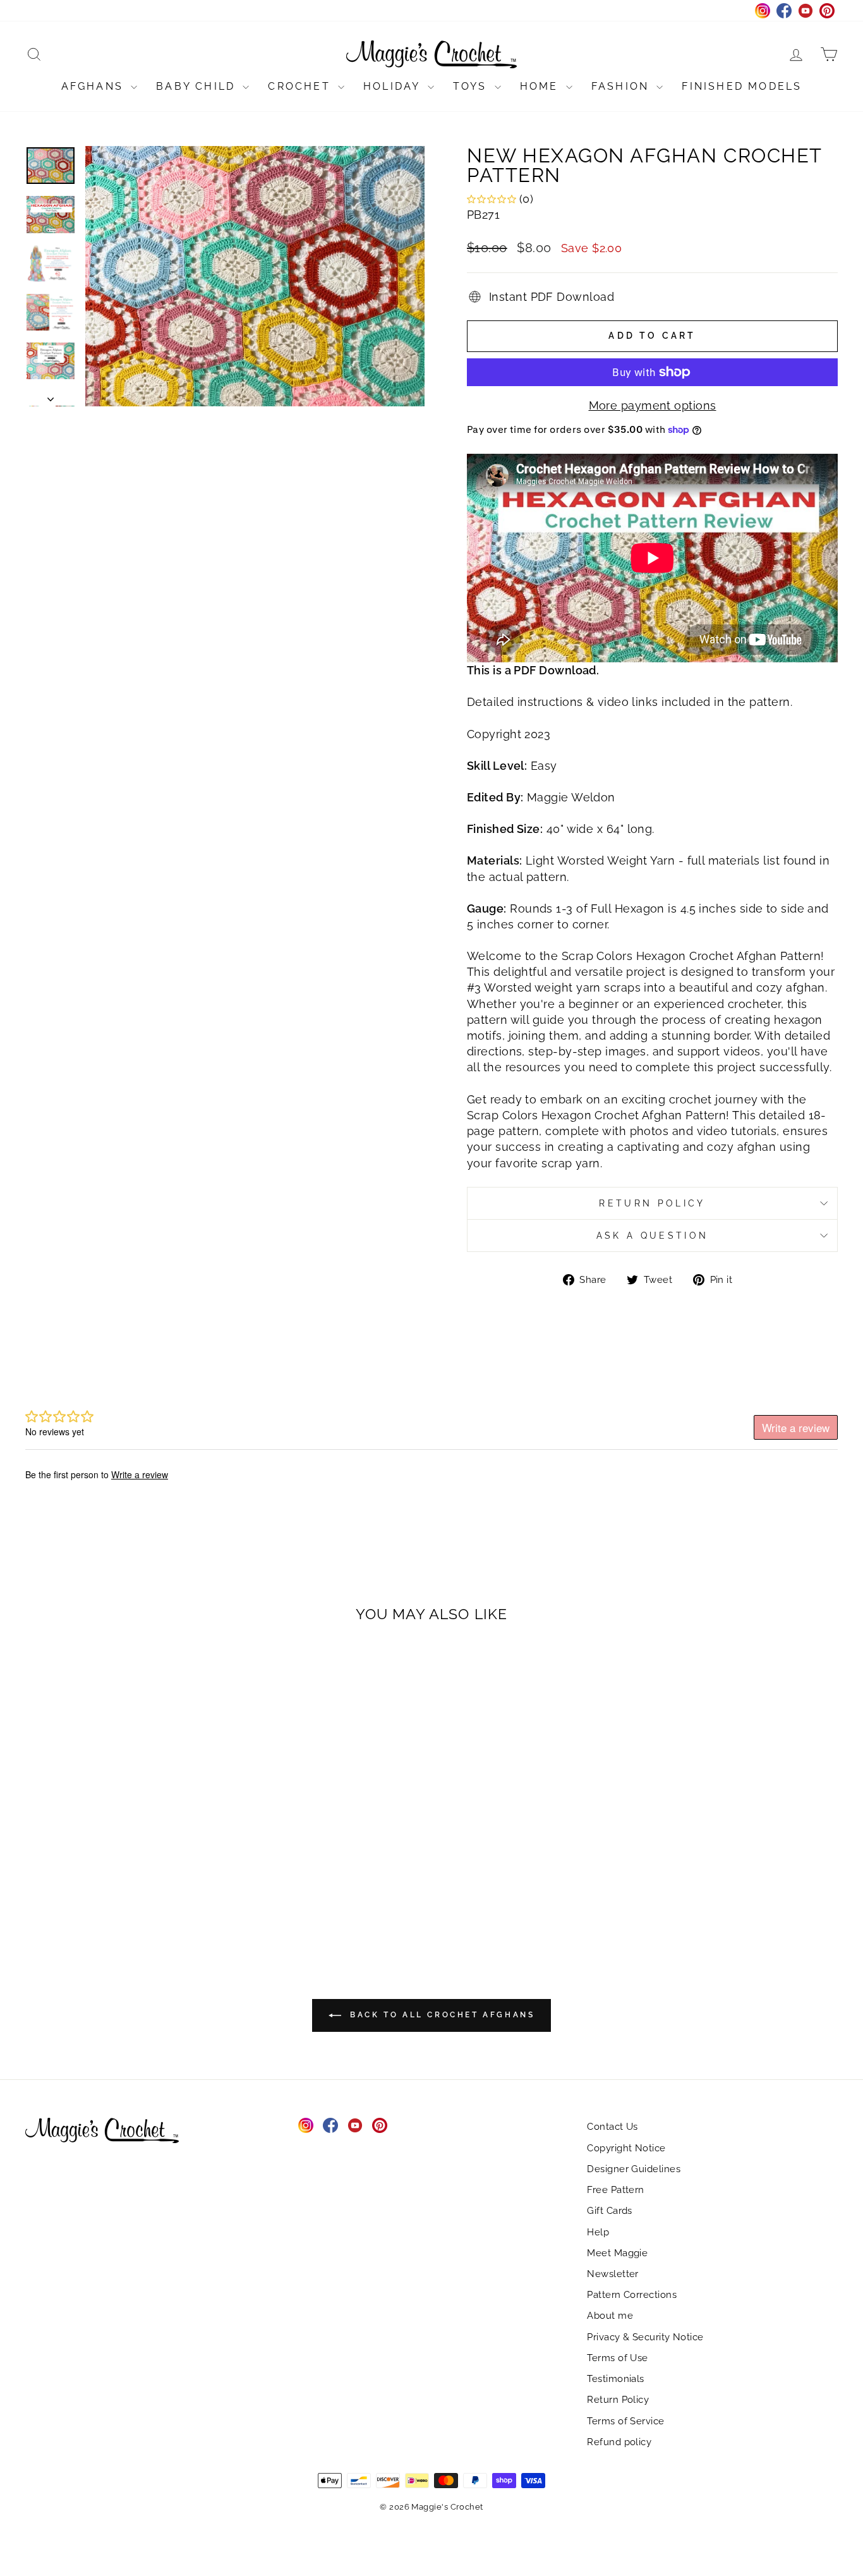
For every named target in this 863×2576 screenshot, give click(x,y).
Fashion (623, 86)
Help (598, 2232)
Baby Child (198, 86)
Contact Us (613, 2127)
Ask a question (652, 1235)
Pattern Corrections (632, 2295)
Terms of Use (617, 2358)
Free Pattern (615, 2190)
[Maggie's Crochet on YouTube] (355, 2125)
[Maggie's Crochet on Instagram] (306, 2125)
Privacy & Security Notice (645, 2337)
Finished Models (742, 86)
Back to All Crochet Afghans (441, 2015)
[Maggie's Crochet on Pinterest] (380, 2125)
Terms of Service (625, 2421)
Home (541, 86)
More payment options (653, 405)
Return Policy (652, 1203)
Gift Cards (610, 2211)
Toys (472, 86)
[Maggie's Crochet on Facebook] (330, 2125)
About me (610, 2316)
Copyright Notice (626, 2148)
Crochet (301, 86)
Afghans (95, 86)
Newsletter (613, 2274)
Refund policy (619, 2442)
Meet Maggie (617, 2253)
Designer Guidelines (634, 2169)
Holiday (394, 86)
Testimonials (615, 2379)
